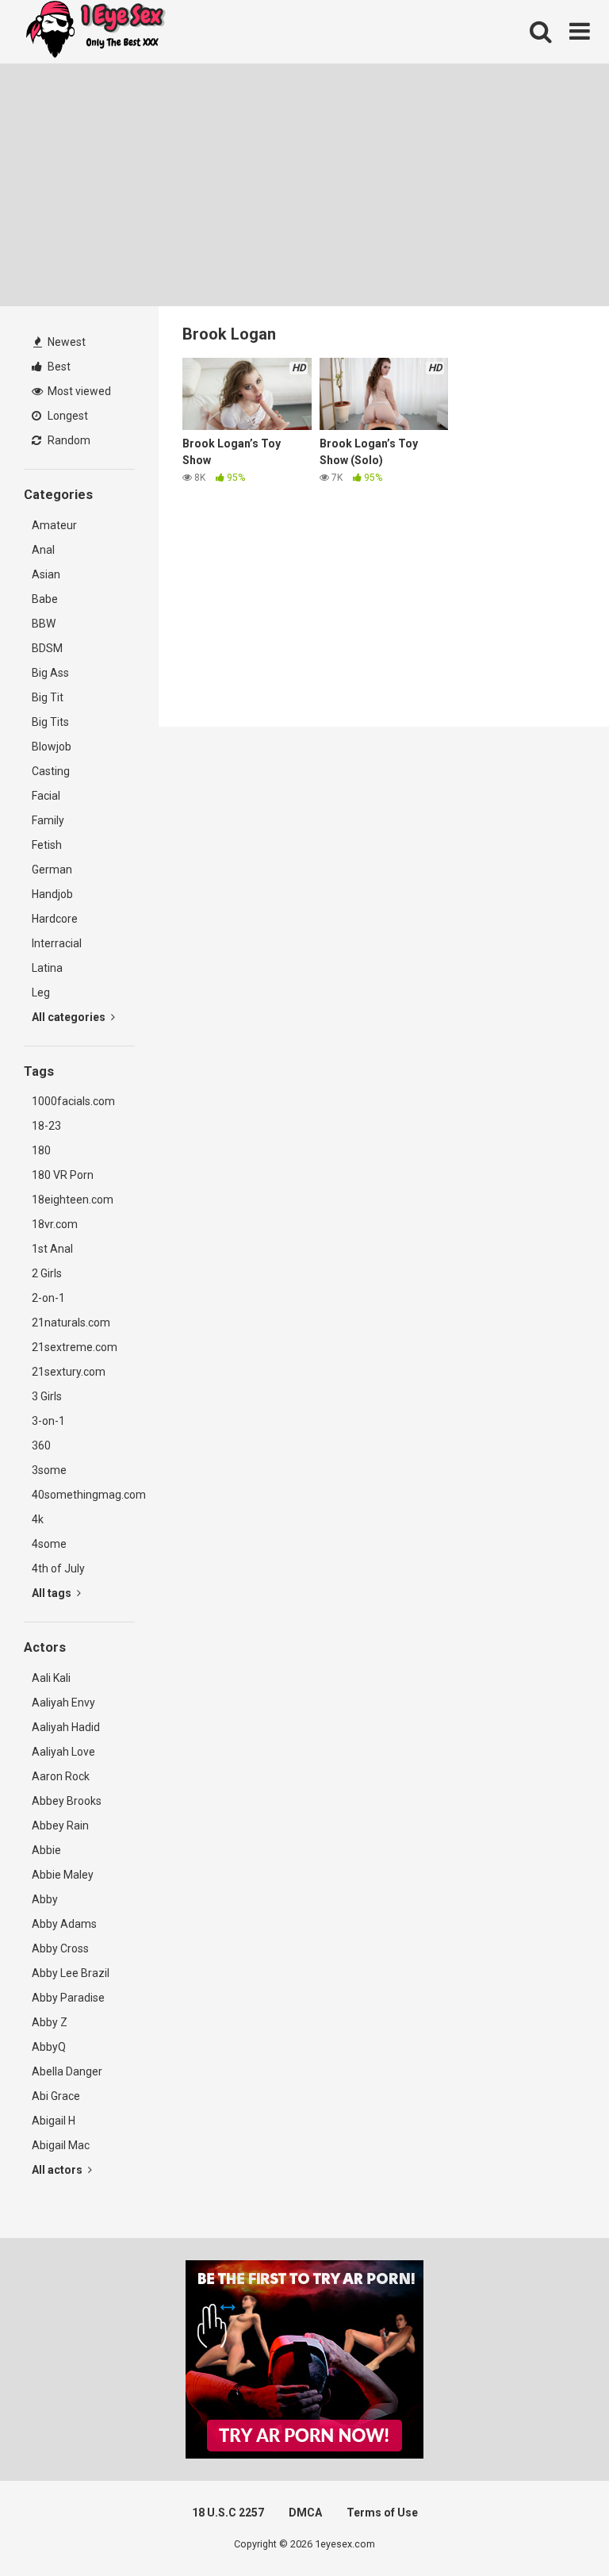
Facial (46, 796)
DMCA (305, 2513)
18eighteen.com (73, 1200)
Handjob (52, 894)
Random (68, 440)
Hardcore (55, 919)
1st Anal (52, 1249)
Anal (43, 550)
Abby (45, 1899)
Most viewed (78, 391)
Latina (47, 968)
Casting (51, 771)
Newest (65, 342)
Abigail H (54, 2121)
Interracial (57, 943)
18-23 (46, 1126)
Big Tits (50, 722)
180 (41, 1150)
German (52, 870)
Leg (41, 992)
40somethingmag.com (83, 1495)
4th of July (58, 1568)
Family (48, 820)
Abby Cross (60, 1948)
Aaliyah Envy (63, 1703)
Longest (67, 416)
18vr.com (55, 1224)
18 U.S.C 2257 (228, 2513)
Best (58, 367)
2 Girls (47, 1273)
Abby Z (50, 2022)
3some (49, 1470)
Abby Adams (64, 1924)
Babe (45, 599)
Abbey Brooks (67, 1801)
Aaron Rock (61, 1776)
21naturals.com (71, 1323)
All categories (70, 1017)
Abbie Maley (63, 1875)
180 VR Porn (63, 1175)
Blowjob (52, 747)
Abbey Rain (60, 1825)
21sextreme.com (75, 1347)
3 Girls (47, 1396)
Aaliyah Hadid (66, 1727)
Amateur (54, 525)
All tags (53, 1593)
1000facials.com (73, 1101)
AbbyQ (49, 2047)
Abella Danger (67, 2071)
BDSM (47, 648)
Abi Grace (56, 2096)
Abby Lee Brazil (71, 1973)
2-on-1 (48, 1298)
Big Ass (50, 673)
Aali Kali (51, 1678)
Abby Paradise (68, 1998)
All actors (58, 2170)
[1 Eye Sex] (95, 32)
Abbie (46, 1850)
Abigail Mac (61, 2145)
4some (49, 1544)
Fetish (47, 845)
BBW (44, 624)
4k (38, 1519)
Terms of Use (382, 2513)
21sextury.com (69, 1372)
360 (41, 1445)
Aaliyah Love (63, 1752)
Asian (46, 574)
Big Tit (48, 697)
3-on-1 (48, 1421)
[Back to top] (556, 2528)
